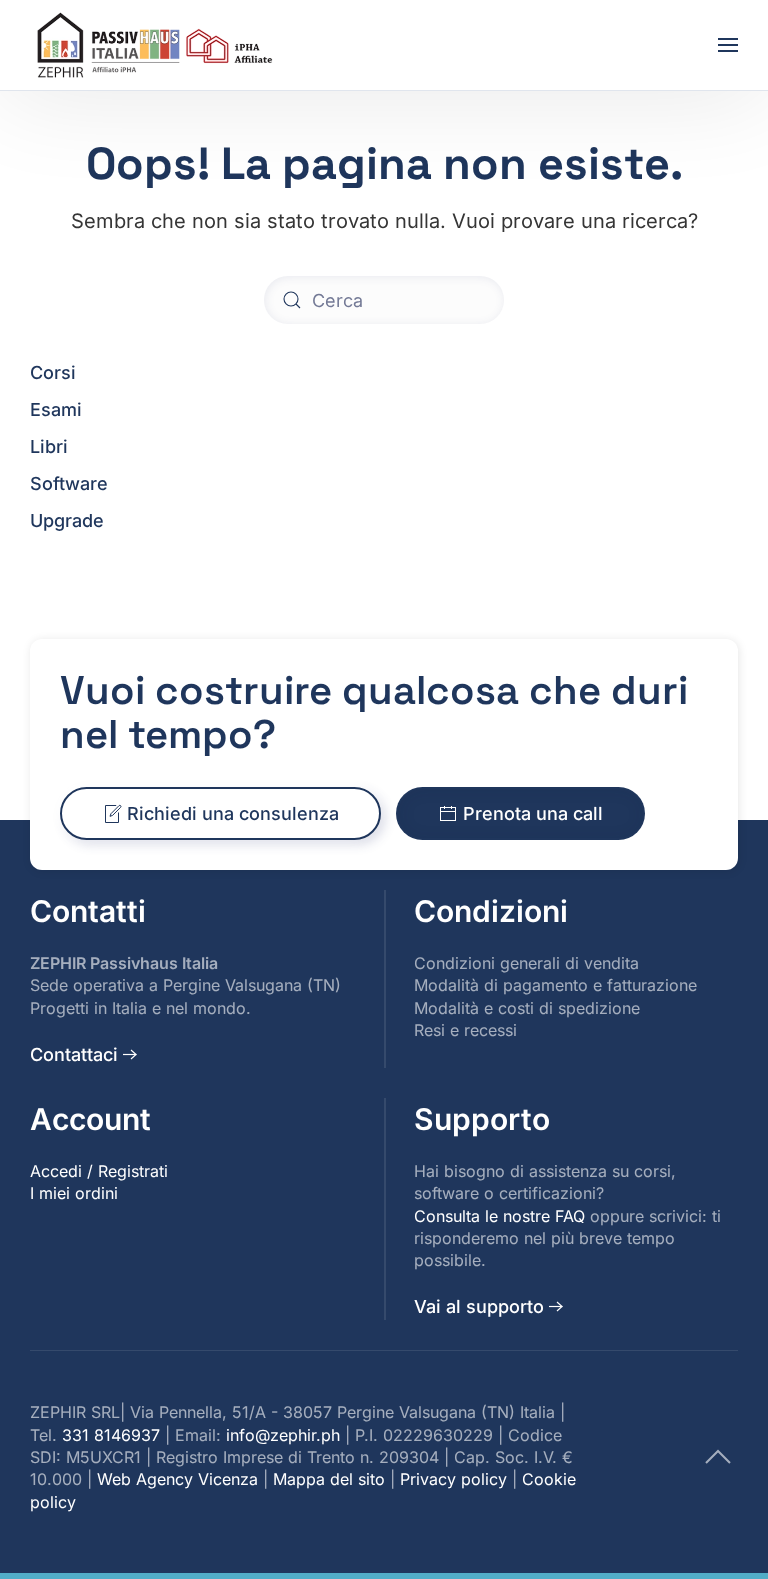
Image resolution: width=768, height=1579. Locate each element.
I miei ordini (74, 1193)
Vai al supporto (479, 1306)
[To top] (718, 1455)
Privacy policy (453, 1479)
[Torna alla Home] (158, 45)
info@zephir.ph (283, 1435)
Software (69, 483)
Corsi (53, 372)
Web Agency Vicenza (177, 1479)
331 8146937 (111, 1435)
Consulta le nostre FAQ (499, 1216)
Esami (56, 409)
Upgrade (67, 520)
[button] (728, 45)
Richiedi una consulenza (233, 813)
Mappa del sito (329, 1479)
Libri (49, 446)
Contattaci (74, 1054)
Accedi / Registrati (99, 1171)
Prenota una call (533, 813)
